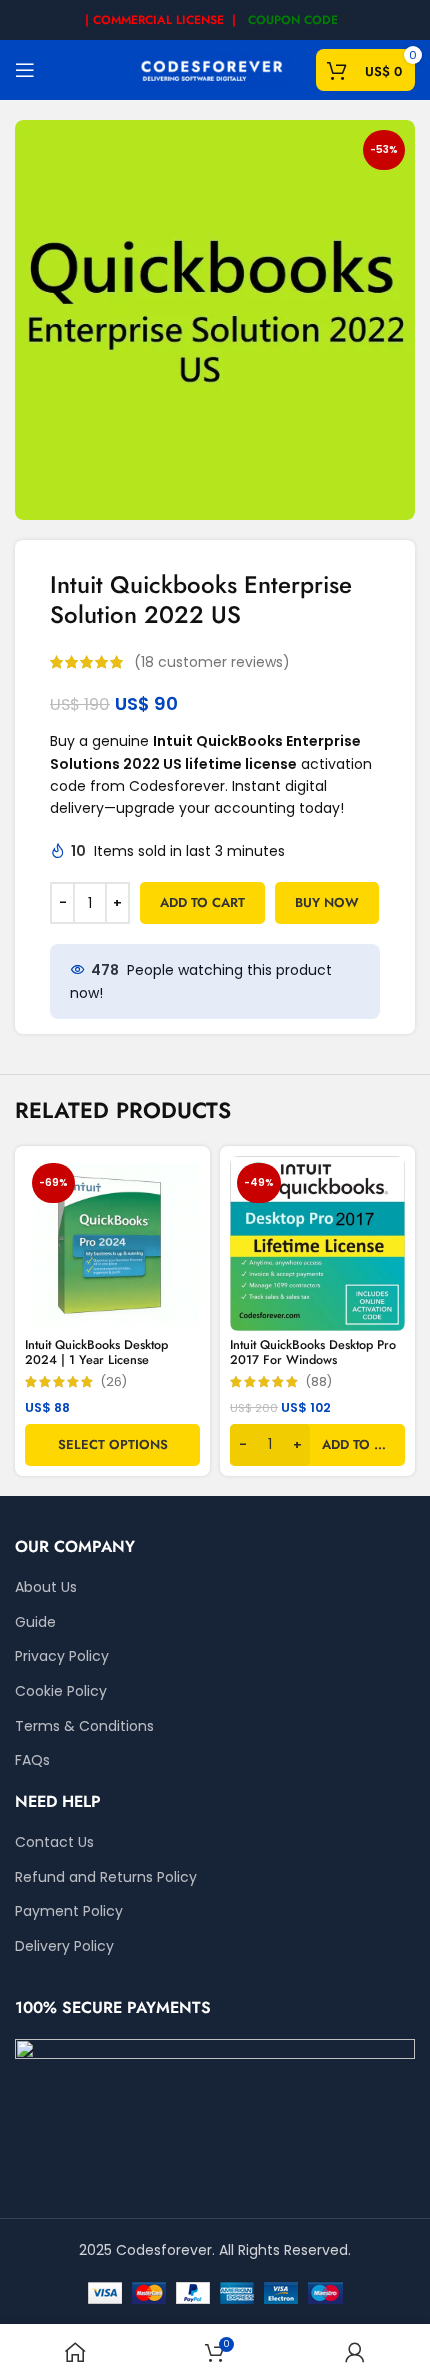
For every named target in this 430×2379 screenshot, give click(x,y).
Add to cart (202, 902)
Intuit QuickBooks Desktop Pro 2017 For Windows (313, 1352)
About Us (46, 1587)
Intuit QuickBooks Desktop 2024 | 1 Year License (96, 1352)
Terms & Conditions (84, 1726)
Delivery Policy (64, 1946)
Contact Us (54, 1842)
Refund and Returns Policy (106, 1877)
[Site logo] (215, 69)
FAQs (32, 1760)
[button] (317, 1445)
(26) (113, 1382)
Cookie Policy (61, 1691)
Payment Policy (69, 1911)
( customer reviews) (212, 662)
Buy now (327, 902)
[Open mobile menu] (25, 70)
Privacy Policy (62, 1656)
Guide (35, 1622)
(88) (318, 1382)
